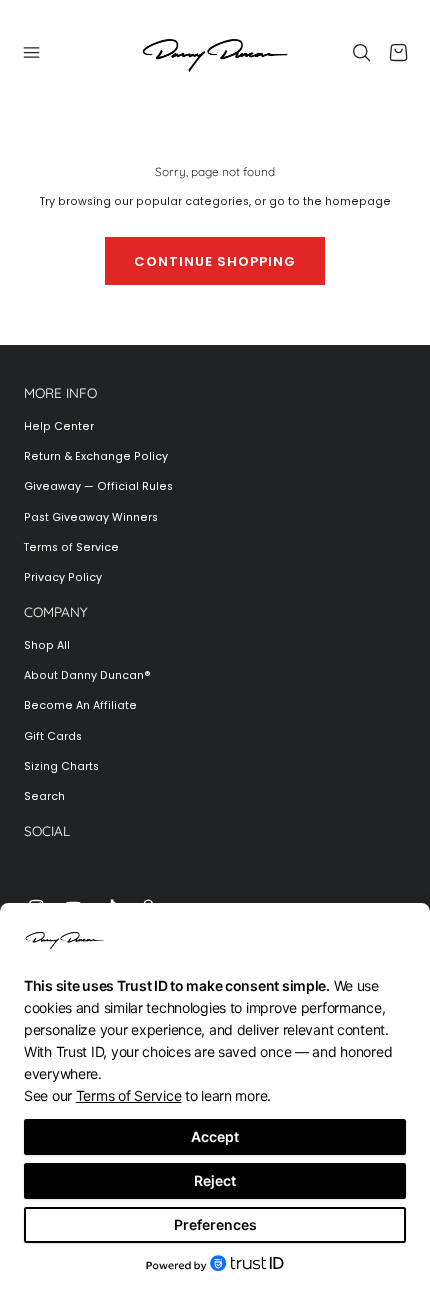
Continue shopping (215, 261)
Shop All (47, 645)
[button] (32, 52)
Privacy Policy (63, 577)
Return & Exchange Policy (96, 456)
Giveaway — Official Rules (98, 486)
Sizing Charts (61, 766)
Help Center (59, 426)
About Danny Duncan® (87, 675)
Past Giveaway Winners (91, 517)
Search (44, 796)
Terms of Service (71, 547)
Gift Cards (53, 736)
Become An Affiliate (80, 705)
